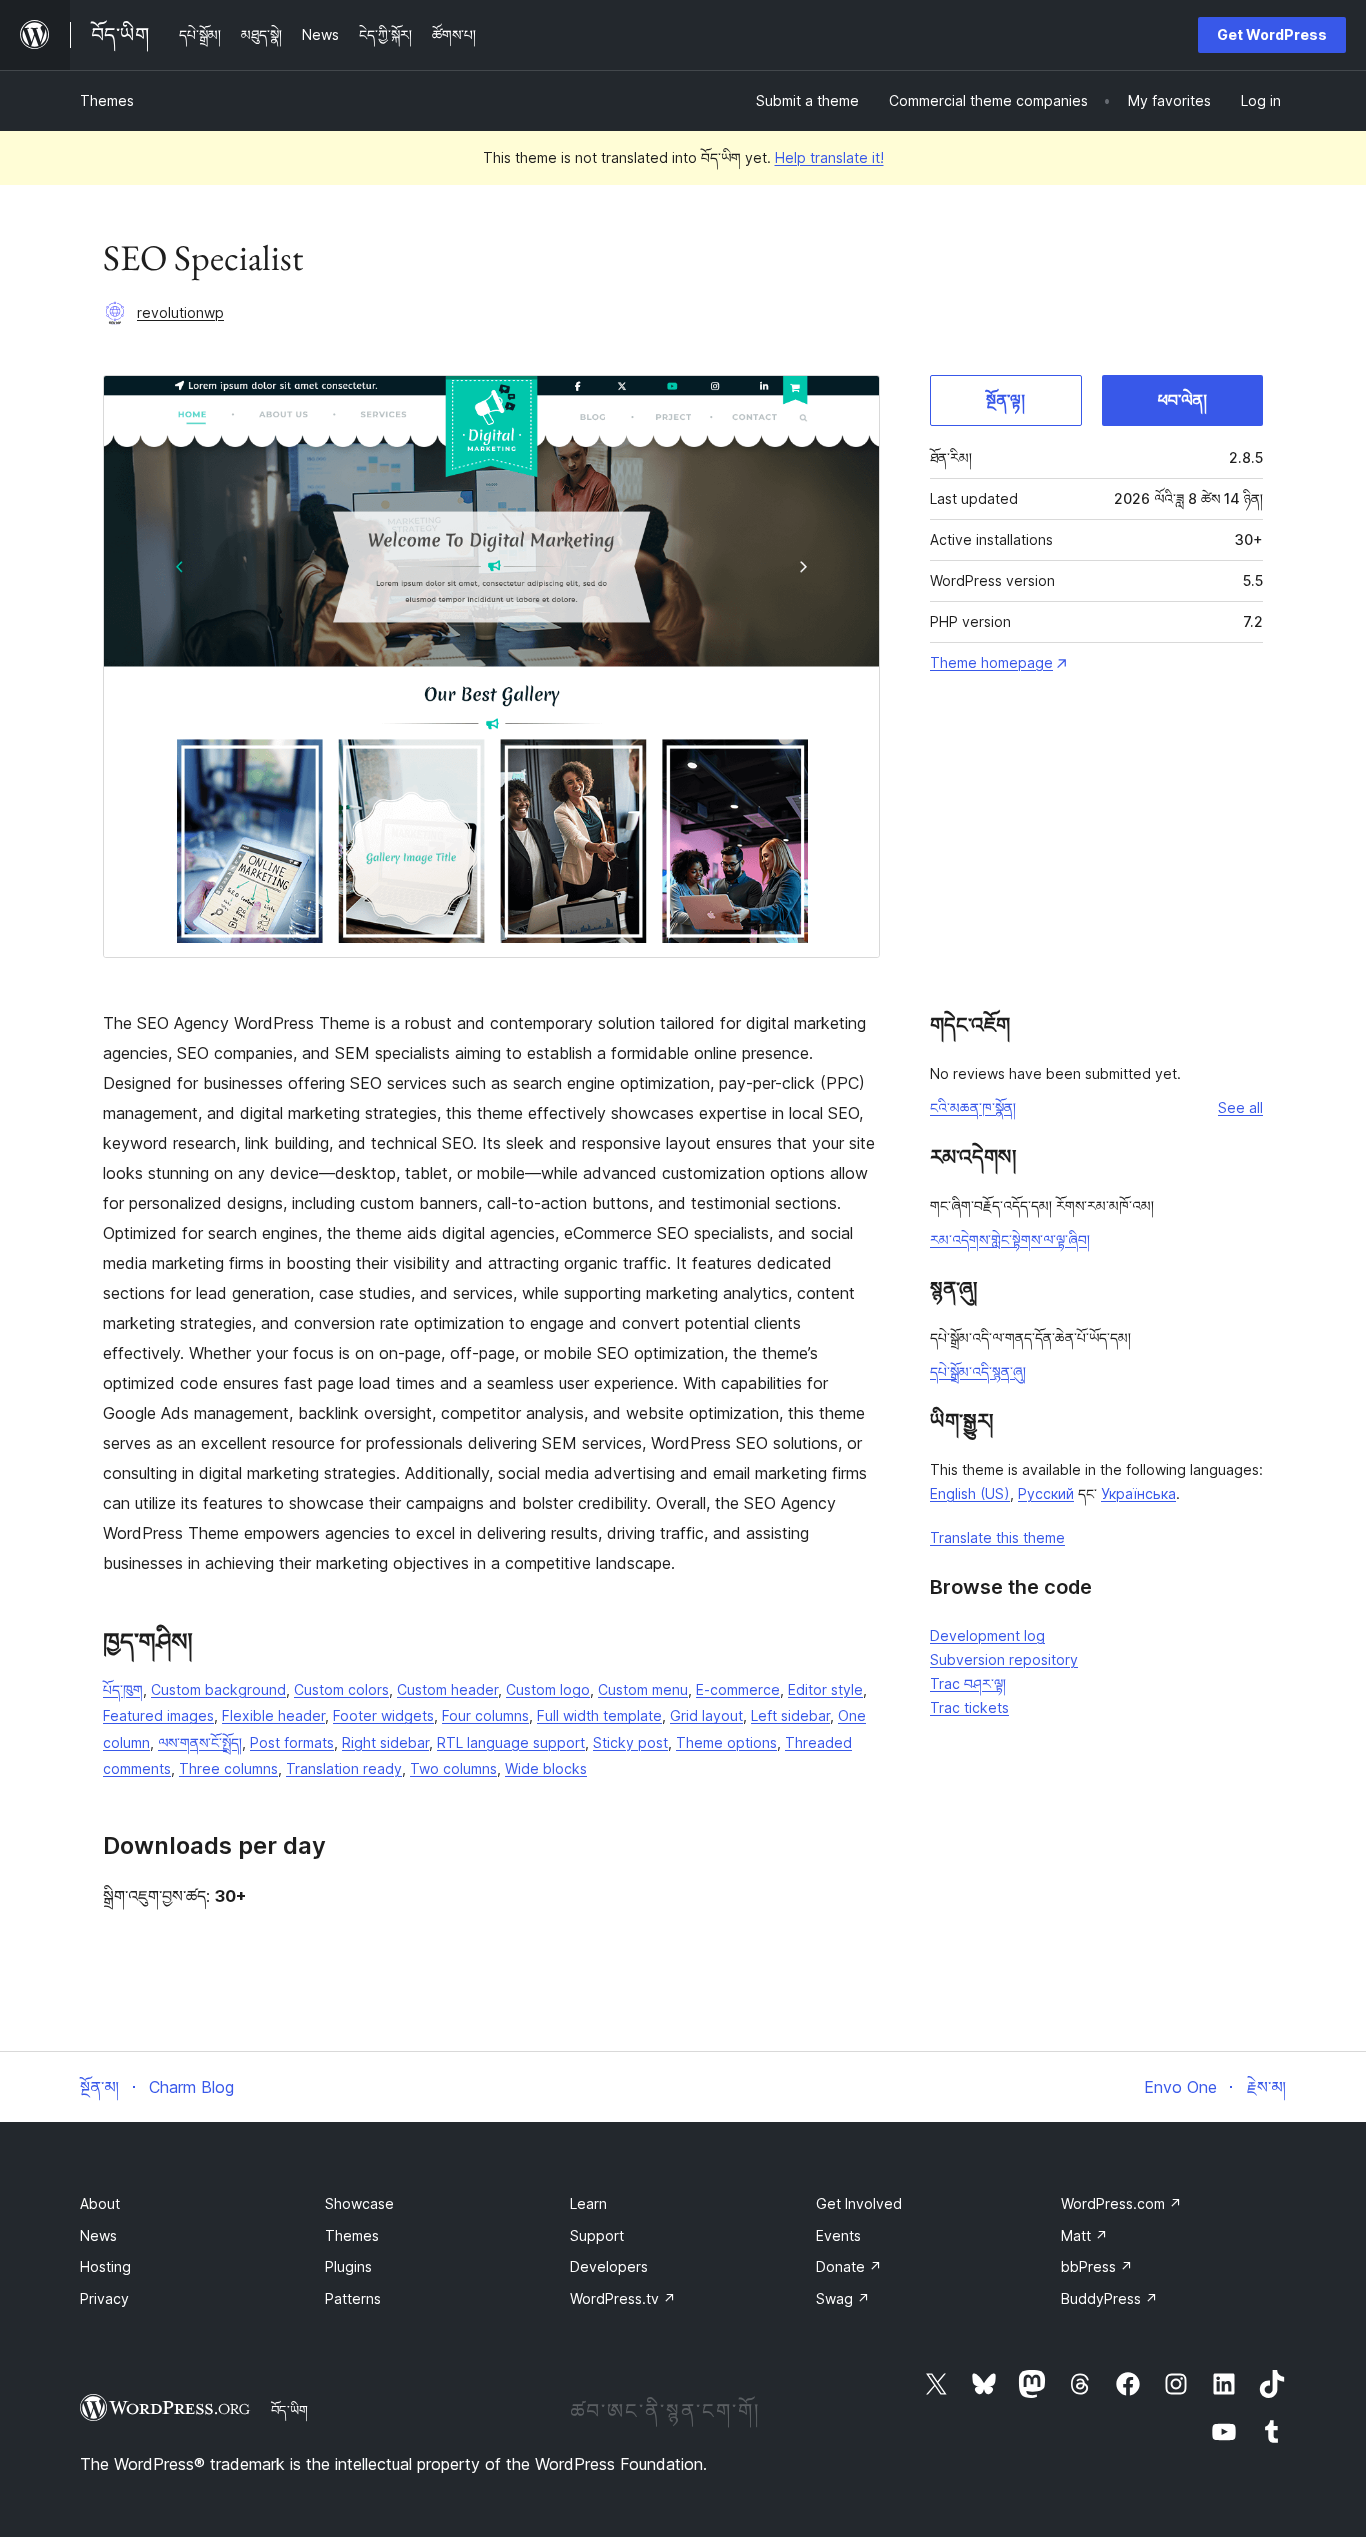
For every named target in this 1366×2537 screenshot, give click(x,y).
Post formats (292, 1742)
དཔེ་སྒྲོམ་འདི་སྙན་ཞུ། (978, 1371)
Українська (1138, 1493)
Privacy (104, 2298)
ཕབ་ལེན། (1182, 400)
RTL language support (511, 1742)
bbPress (1097, 2266)
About (100, 2203)
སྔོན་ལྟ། (1005, 400)
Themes (107, 100)
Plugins (348, 2266)
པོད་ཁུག (123, 1689)
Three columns (228, 1768)
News (98, 2235)
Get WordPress (1272, 34)
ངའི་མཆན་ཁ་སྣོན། (973, 1107)
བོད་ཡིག (289, 2410)
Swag (843, 2298)
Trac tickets (969, 1707)
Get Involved (859, 2203)
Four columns (485, 1715)
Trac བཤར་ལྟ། (968, 1683)
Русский (1046, 1493)
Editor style (825, 1689)
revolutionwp (180, 312)
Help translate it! (829, 157)
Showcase (359, 2203)
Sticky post (630, 1742)
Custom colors (341, 1689)
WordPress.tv (623, 2298)
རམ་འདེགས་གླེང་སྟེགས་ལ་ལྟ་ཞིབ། (1010, 1239)
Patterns (353, 2298)
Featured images (158, 1715)
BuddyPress (1109, 2298)
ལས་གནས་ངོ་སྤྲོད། (200, 1742)
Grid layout (706, 1715)
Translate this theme (997, 1537)
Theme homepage (991, 662)
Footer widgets (383, 1715)
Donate (849, 2266)
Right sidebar (385, 1742)
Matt (1084, 2235)
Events (838, 2235)
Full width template (599, 1715)
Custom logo (548, 1689)
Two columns (453, 1768)
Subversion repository (1004, 1659)
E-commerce (738, 1689)
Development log (987, 1635)
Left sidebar (790, 1715)
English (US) (970, 1493)
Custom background (218, 1689)
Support (597, 2235)
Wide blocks (546, 1768)
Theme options (726, 1742)
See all (1240, 1107)
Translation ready (344, 1768)
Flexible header (273, 1715)
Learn (588, 2203)
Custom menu (643, 1689)
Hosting (105, 2266)
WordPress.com (1121, 2203)
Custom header (447, 1689)
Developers (609, 2266)
